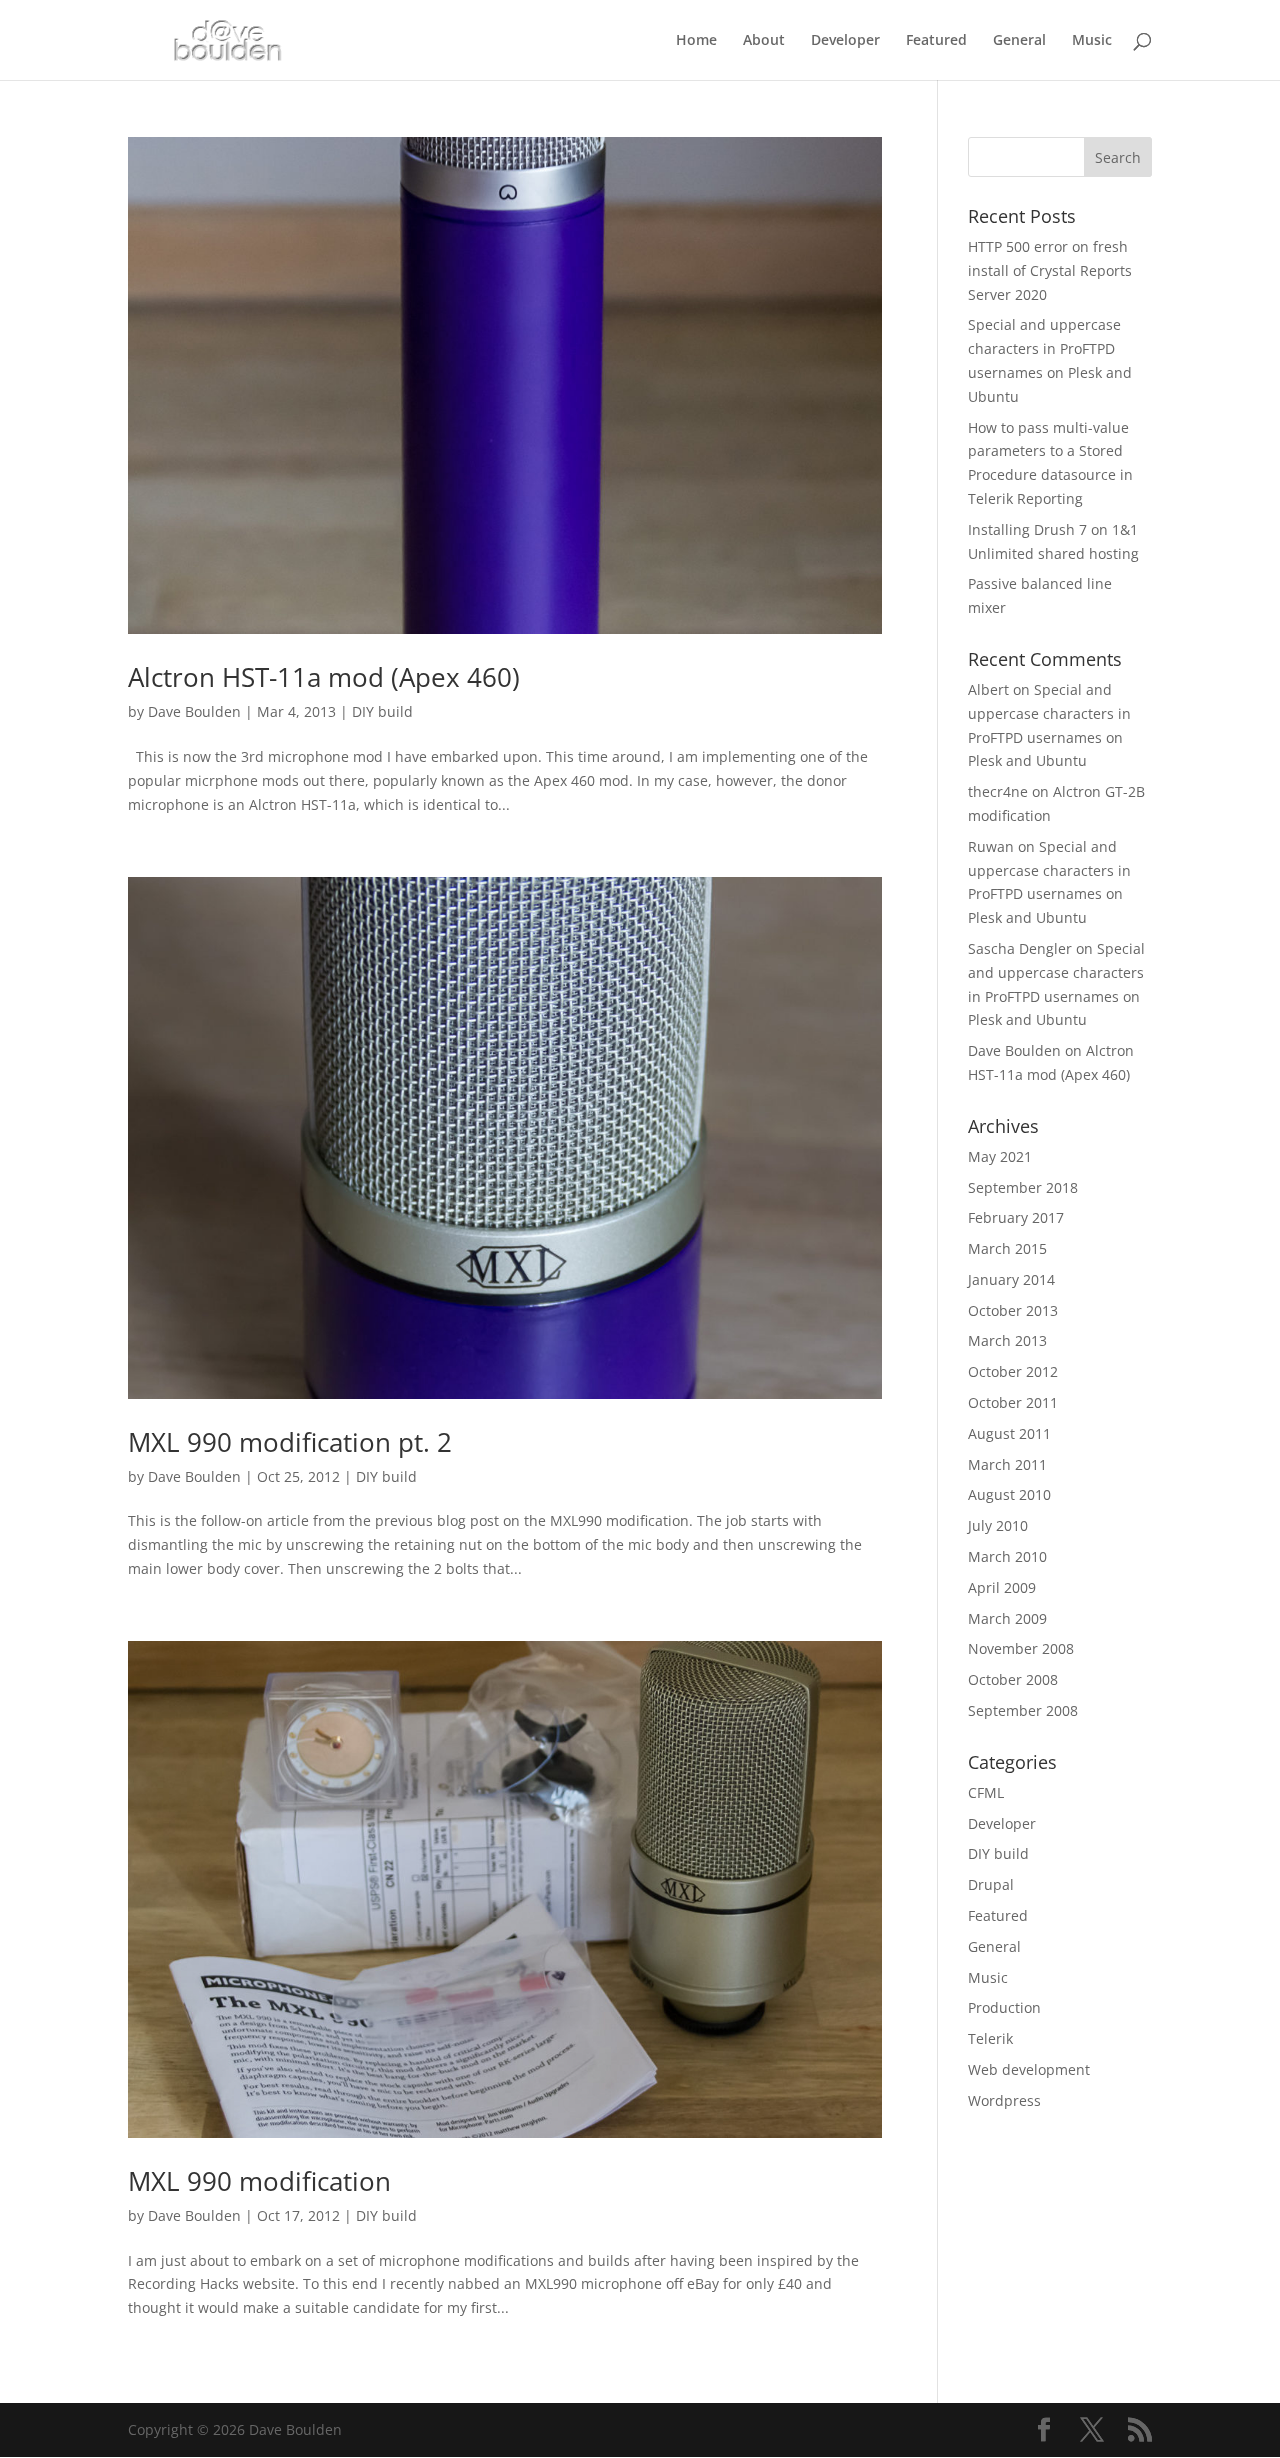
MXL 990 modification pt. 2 (290, 1442)
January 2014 (1011, 1279)
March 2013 (1007, 1340)
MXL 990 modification (259, 2181)
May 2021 (1000, 1156)
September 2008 (1023, 1710)
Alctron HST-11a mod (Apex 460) (324, 677)
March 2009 (1007, 1618)
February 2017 (1016, 1217)
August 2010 (1009, 1494)
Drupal (991, 1884)
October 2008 (1013, 1679)
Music (1092, 41)
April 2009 (1002, 1587)
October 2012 (1013, 1371)
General (1019, 41)
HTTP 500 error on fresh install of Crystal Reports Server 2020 (1050, 270)
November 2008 (1021, 1648)
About (764, 41)
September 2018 (1023, 1187)
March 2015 (1007, 1248)
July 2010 (998, 1525)
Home (696, 41)
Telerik (990, 2038)
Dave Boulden (194, 711)
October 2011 (1013, 1402)
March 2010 (1007, 1556)
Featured (936, 41)
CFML (986, 1792)
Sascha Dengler (1020, 948)
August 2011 (1009, 1433)
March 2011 (1007, 1464)
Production (1004, 2007)
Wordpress (1004, 2100)
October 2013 (1013, 1310)
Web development (1029, 2069)
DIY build (382, 711)
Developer (845, 41)
